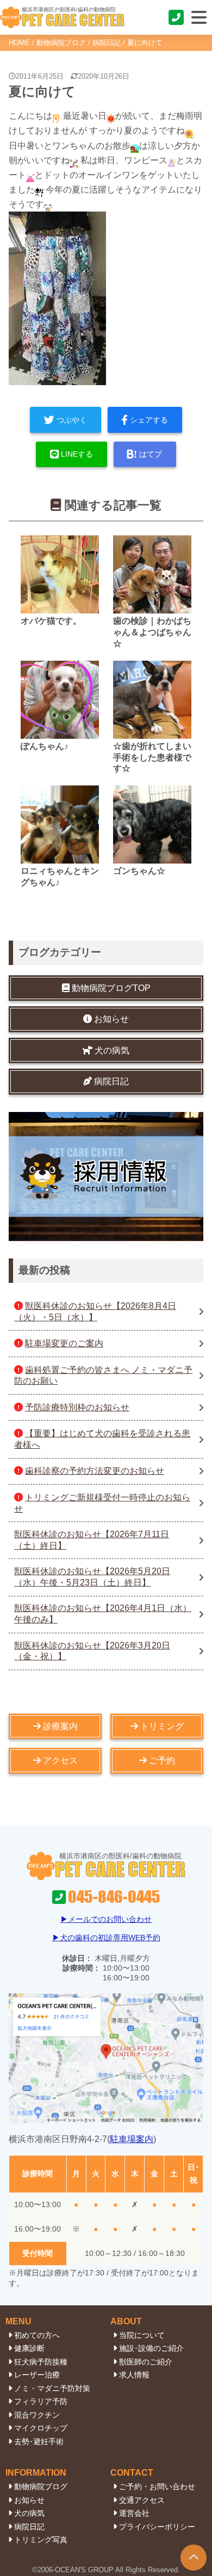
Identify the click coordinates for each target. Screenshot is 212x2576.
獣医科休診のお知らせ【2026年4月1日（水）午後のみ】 (103, 1614)
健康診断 (29, 2348)
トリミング (162, 1726)
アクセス (60, 1760)
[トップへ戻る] (194, 2558)
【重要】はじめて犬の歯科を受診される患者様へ (102, 1439)
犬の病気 (29, 2513)
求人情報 (134, 2375)
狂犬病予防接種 (41, 2362)
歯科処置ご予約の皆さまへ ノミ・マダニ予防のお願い (103, 1376)
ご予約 (162, 1760)
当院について (142, 2335)
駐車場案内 (132, 2139)
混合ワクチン (37, 2415)
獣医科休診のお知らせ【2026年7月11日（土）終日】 (92, 1540)
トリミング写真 (41, 2540)
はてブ (151, 454)
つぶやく (72, 420)
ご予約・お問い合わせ (157, 2486)
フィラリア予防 (41, 2401)
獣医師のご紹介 (146, 2362)
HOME (19, 43)
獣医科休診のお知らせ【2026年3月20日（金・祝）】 (92, 1651)
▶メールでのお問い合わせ (106, 1919)
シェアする (149, 420)
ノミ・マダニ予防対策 (52, 2388)
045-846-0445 (177, 17)
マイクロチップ (41, 2428)
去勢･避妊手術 (39, 2441)
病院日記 (107, 43)
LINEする (77, 454)
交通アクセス (142, 2500)
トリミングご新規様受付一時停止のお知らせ (102, 1503)
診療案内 (60, 1726)
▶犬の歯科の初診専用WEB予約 (106, 1938)
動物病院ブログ (61, 43)
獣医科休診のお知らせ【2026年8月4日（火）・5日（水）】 (95, 1312)
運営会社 (134, 2513)
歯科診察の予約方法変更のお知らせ (95, 1471)
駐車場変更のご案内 (64, 1343)
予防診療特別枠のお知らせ (77, 1407)
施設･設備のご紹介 (151, 2348)
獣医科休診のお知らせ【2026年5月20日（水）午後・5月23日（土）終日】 (92, 1577)
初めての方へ (37, 2335)
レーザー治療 (37, 2375)
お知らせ (29, 2500)
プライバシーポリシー (157, 2527)
